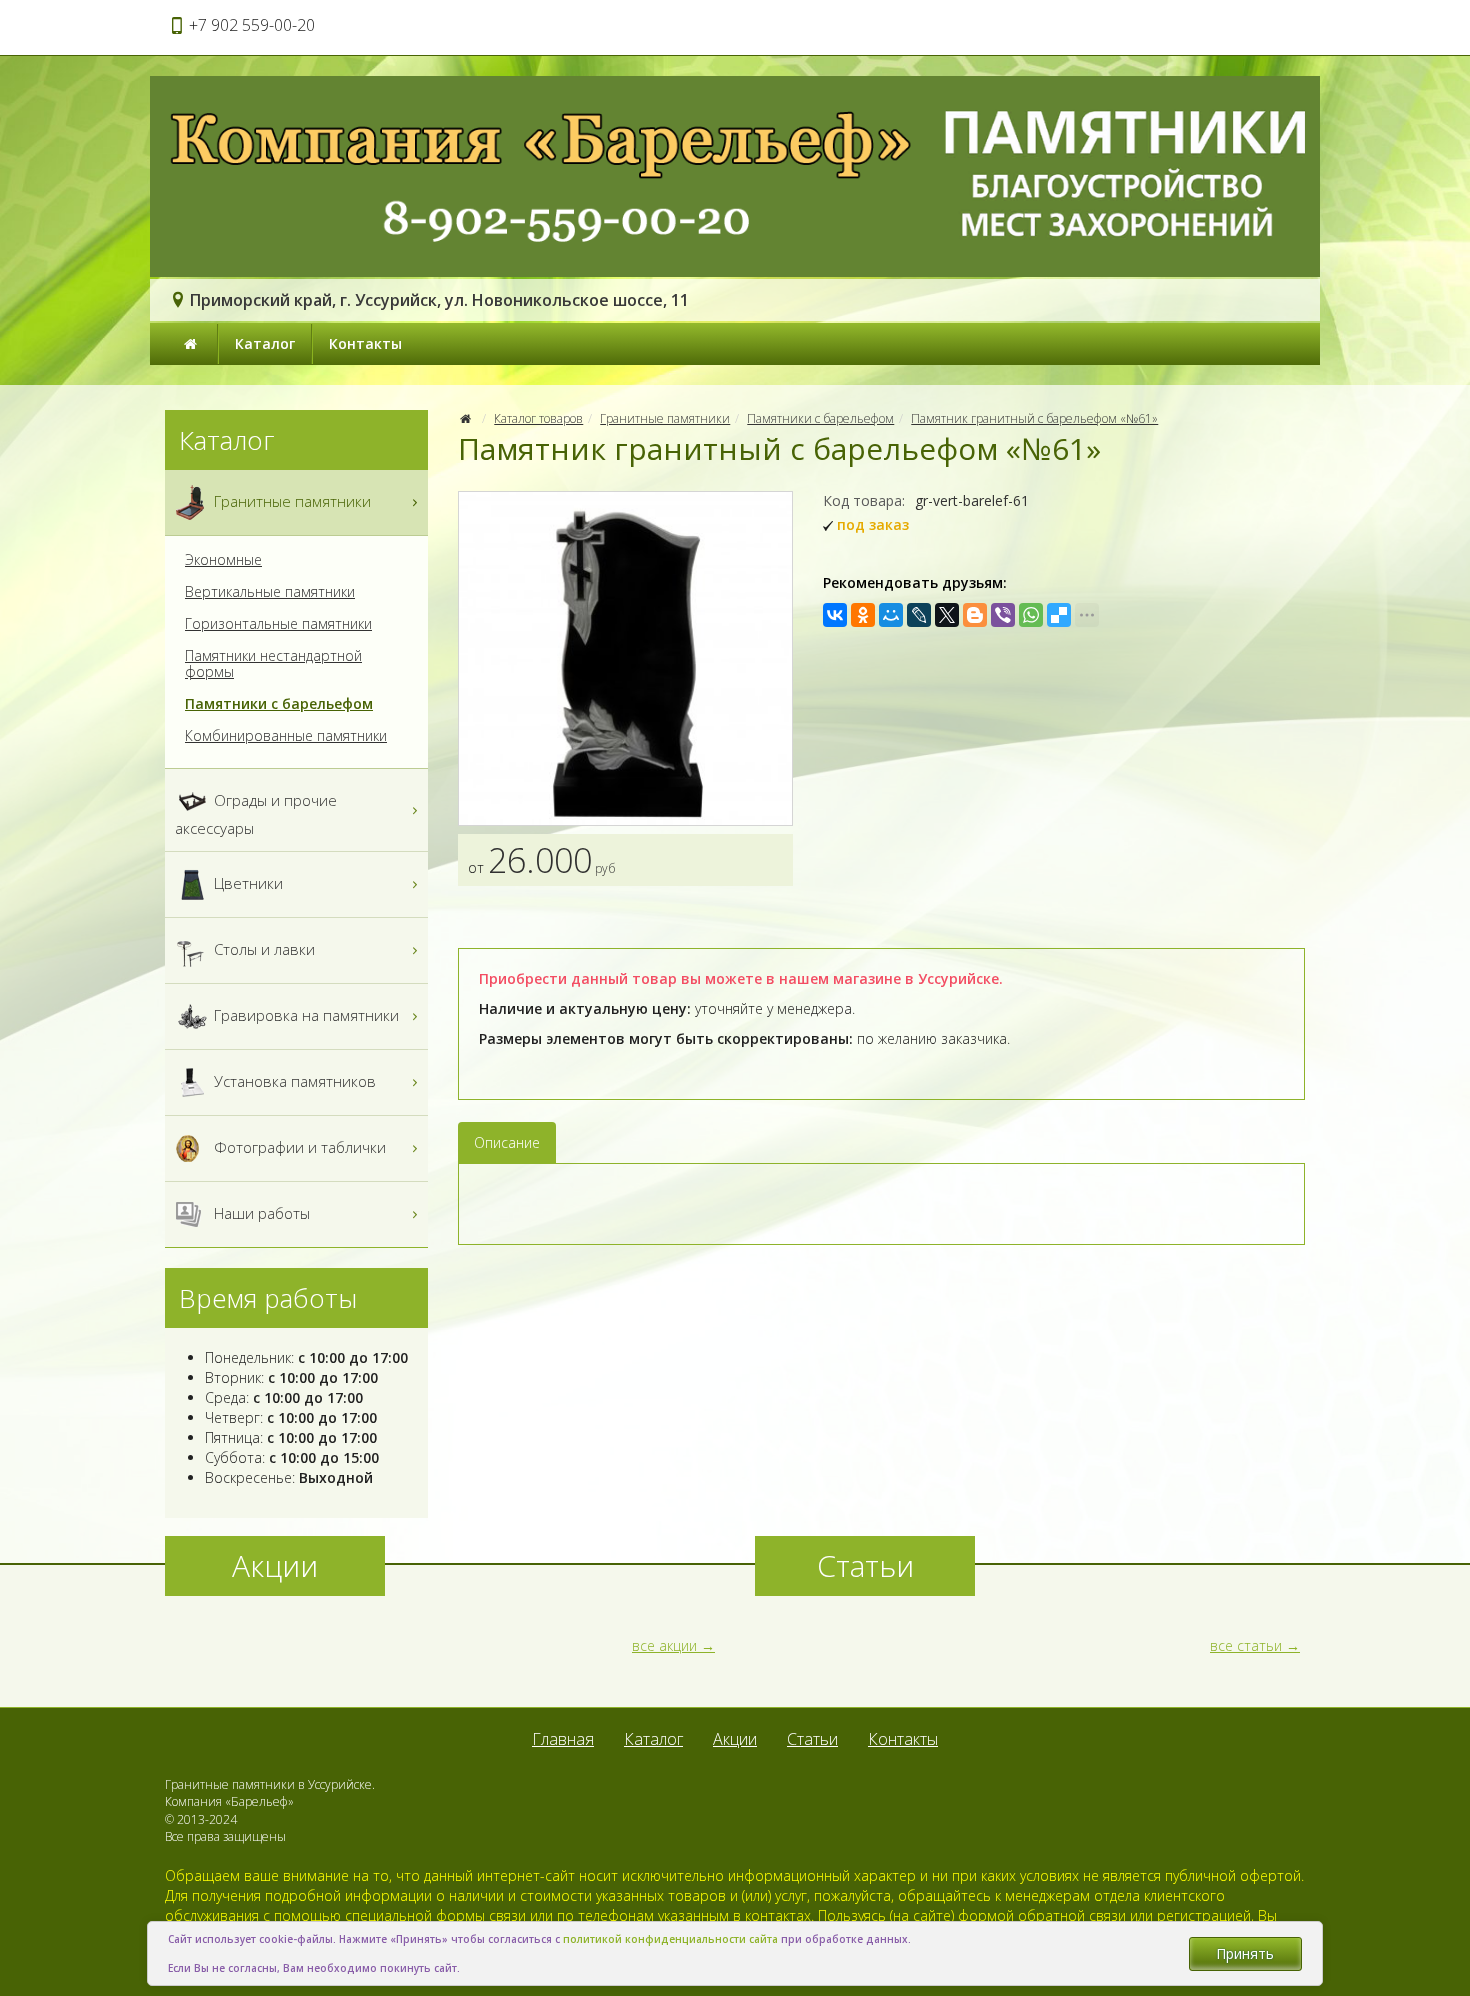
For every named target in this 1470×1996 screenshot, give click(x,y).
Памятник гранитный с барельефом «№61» (1034, 418)
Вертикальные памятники (270, 592)
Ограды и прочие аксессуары (256, 814)
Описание (507, 1142)
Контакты (365, 343)
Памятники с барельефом (820, 418)
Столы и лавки (262, 949)
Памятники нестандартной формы (273, 664)
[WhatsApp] (1031, 615)
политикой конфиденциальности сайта (670, 1939)
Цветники (246, 883)
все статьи (1246, 1645)
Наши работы (260, 1213)
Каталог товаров (538, 418)
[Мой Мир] (891, 615)
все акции (664, 1645)
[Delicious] (1059, 615)
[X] (947, 615)
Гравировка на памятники (304, 1015)
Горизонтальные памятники (278, 624)
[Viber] (1003, 615)
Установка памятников (293, 1081)
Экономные (223, 560)
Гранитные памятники (665, 418)
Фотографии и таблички (298, 1147)
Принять (1245, 1953)
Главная (563, 1739)
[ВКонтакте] (835, 615)
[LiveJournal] (919, 615)
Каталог (265, 343)
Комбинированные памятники (286, 736)
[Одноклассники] (863, 615)
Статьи (812, 1739)
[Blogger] (975, 615)
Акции (735, 1739)
